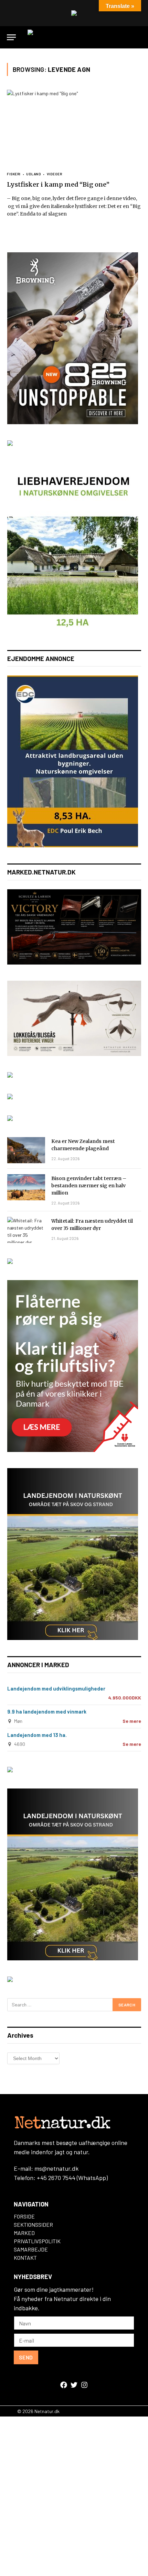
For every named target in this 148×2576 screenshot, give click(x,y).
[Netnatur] (74, 37)
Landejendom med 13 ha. (37, 1735)
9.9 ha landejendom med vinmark (47, 1711)
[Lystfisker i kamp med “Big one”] (74, 127)
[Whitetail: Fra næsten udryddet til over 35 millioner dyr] (26, 1230)
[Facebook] (64, 2385)
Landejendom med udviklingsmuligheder (56, 1688)
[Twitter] (74, 2385)
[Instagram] (84, 2385)
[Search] (138, 37)
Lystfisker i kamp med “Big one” (58, 184)
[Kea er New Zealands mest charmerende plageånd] (26, 1150)
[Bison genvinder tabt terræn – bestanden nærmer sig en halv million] (26, 1187)
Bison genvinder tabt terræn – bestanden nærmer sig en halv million (89, 1186)
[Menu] (11, 37)
